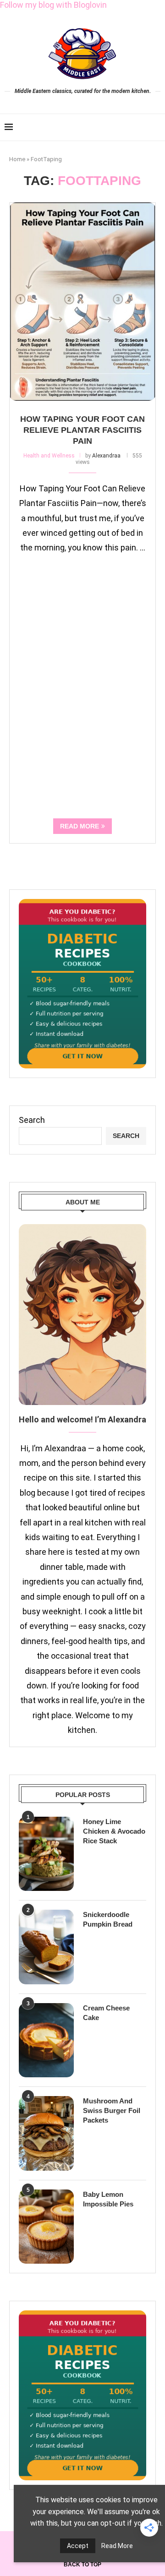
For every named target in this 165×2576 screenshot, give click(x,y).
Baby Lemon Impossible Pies (108, 2199)
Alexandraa (106, 456)
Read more (80, 826)
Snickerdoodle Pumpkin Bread (108, 1919)
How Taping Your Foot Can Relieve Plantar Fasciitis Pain (82, 430)
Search (32, 1120)
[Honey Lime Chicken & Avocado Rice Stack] (46, 1854)
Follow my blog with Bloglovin (53, 5)
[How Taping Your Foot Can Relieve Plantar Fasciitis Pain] (82, 302)
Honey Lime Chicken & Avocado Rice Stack (114, 1831)
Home (17, 159)
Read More (117, 2546)
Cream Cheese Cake (106, 2013)
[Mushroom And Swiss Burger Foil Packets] (46, 2133)
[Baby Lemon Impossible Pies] (46, 2227)
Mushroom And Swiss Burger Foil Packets (112, 2110)
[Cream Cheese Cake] (46, 2040)
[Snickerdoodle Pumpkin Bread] (46, 1947)
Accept (78, 2546)
